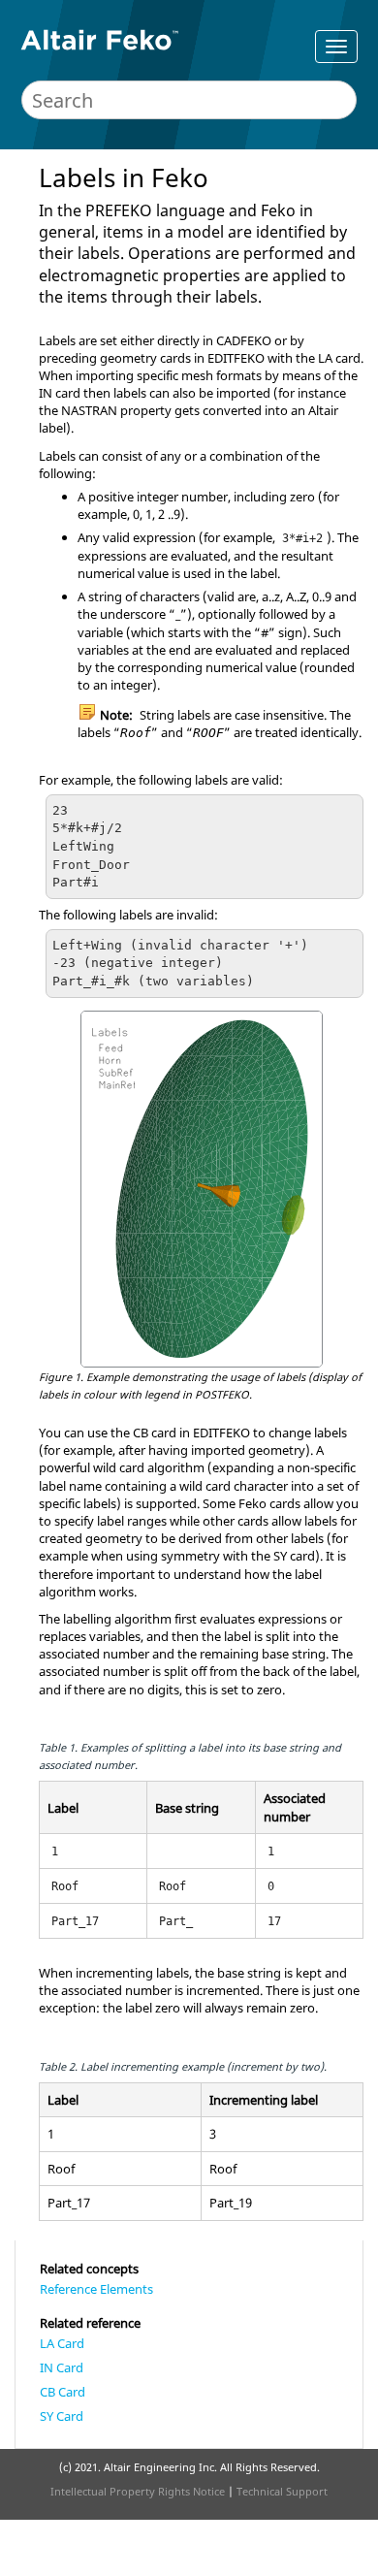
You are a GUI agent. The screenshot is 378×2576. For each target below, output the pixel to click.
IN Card (62, 2367)
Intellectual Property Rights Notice (138, 2491)
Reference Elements (96, 2289)
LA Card (62, 2343)
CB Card (63, 2392)
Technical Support (282, 2491)
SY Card (62, 2416)
